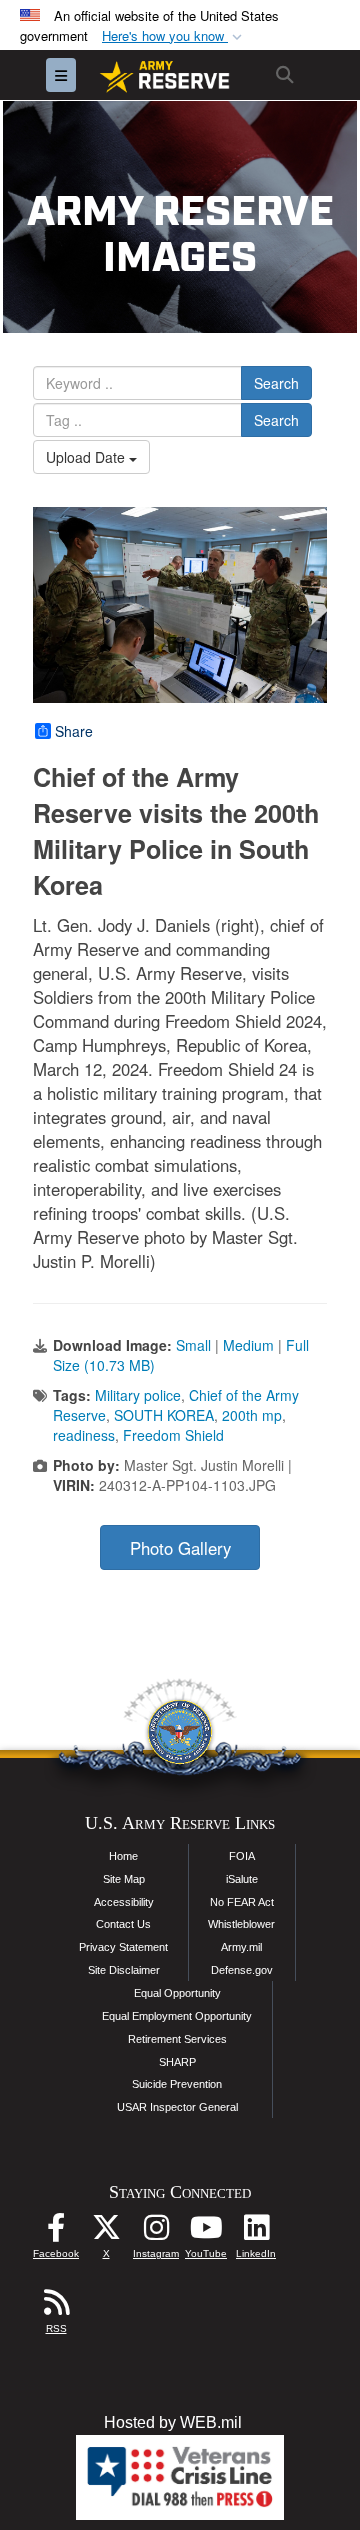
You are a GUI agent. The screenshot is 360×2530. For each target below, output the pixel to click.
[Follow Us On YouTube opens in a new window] (206, 2232)
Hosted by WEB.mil (173, 2422)
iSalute (242, 1879)
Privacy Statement (123, 1947)
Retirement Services (177, 2039)
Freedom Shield (173, 1435)
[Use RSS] (56, 2307)
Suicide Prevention (177, 2084)
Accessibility (124, 1902)
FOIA (242, 1856)
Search (276, 383)
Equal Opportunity (177, 1993)
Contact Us (123, 1924)
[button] (174, 36)
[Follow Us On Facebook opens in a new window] (56, 2232)
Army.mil (241, 1947)
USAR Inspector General (177, 2107)
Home (123, 1856)
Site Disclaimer (124, 1970)
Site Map (124, 1879)
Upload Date (87, 457)
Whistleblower (241, 1924)
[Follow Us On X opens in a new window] (106, 2232)
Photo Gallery (180, 1548)
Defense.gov (242, 1970)
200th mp (252, 1415)
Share (74, 731)
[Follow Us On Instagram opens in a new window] (156, 2232)
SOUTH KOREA (164, 1415)
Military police (138, 1395)
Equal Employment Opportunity (177, 2016)
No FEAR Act (242, 1902)
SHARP (177, 2062)
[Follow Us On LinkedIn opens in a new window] (256, 2232)
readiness (84, 1435)
